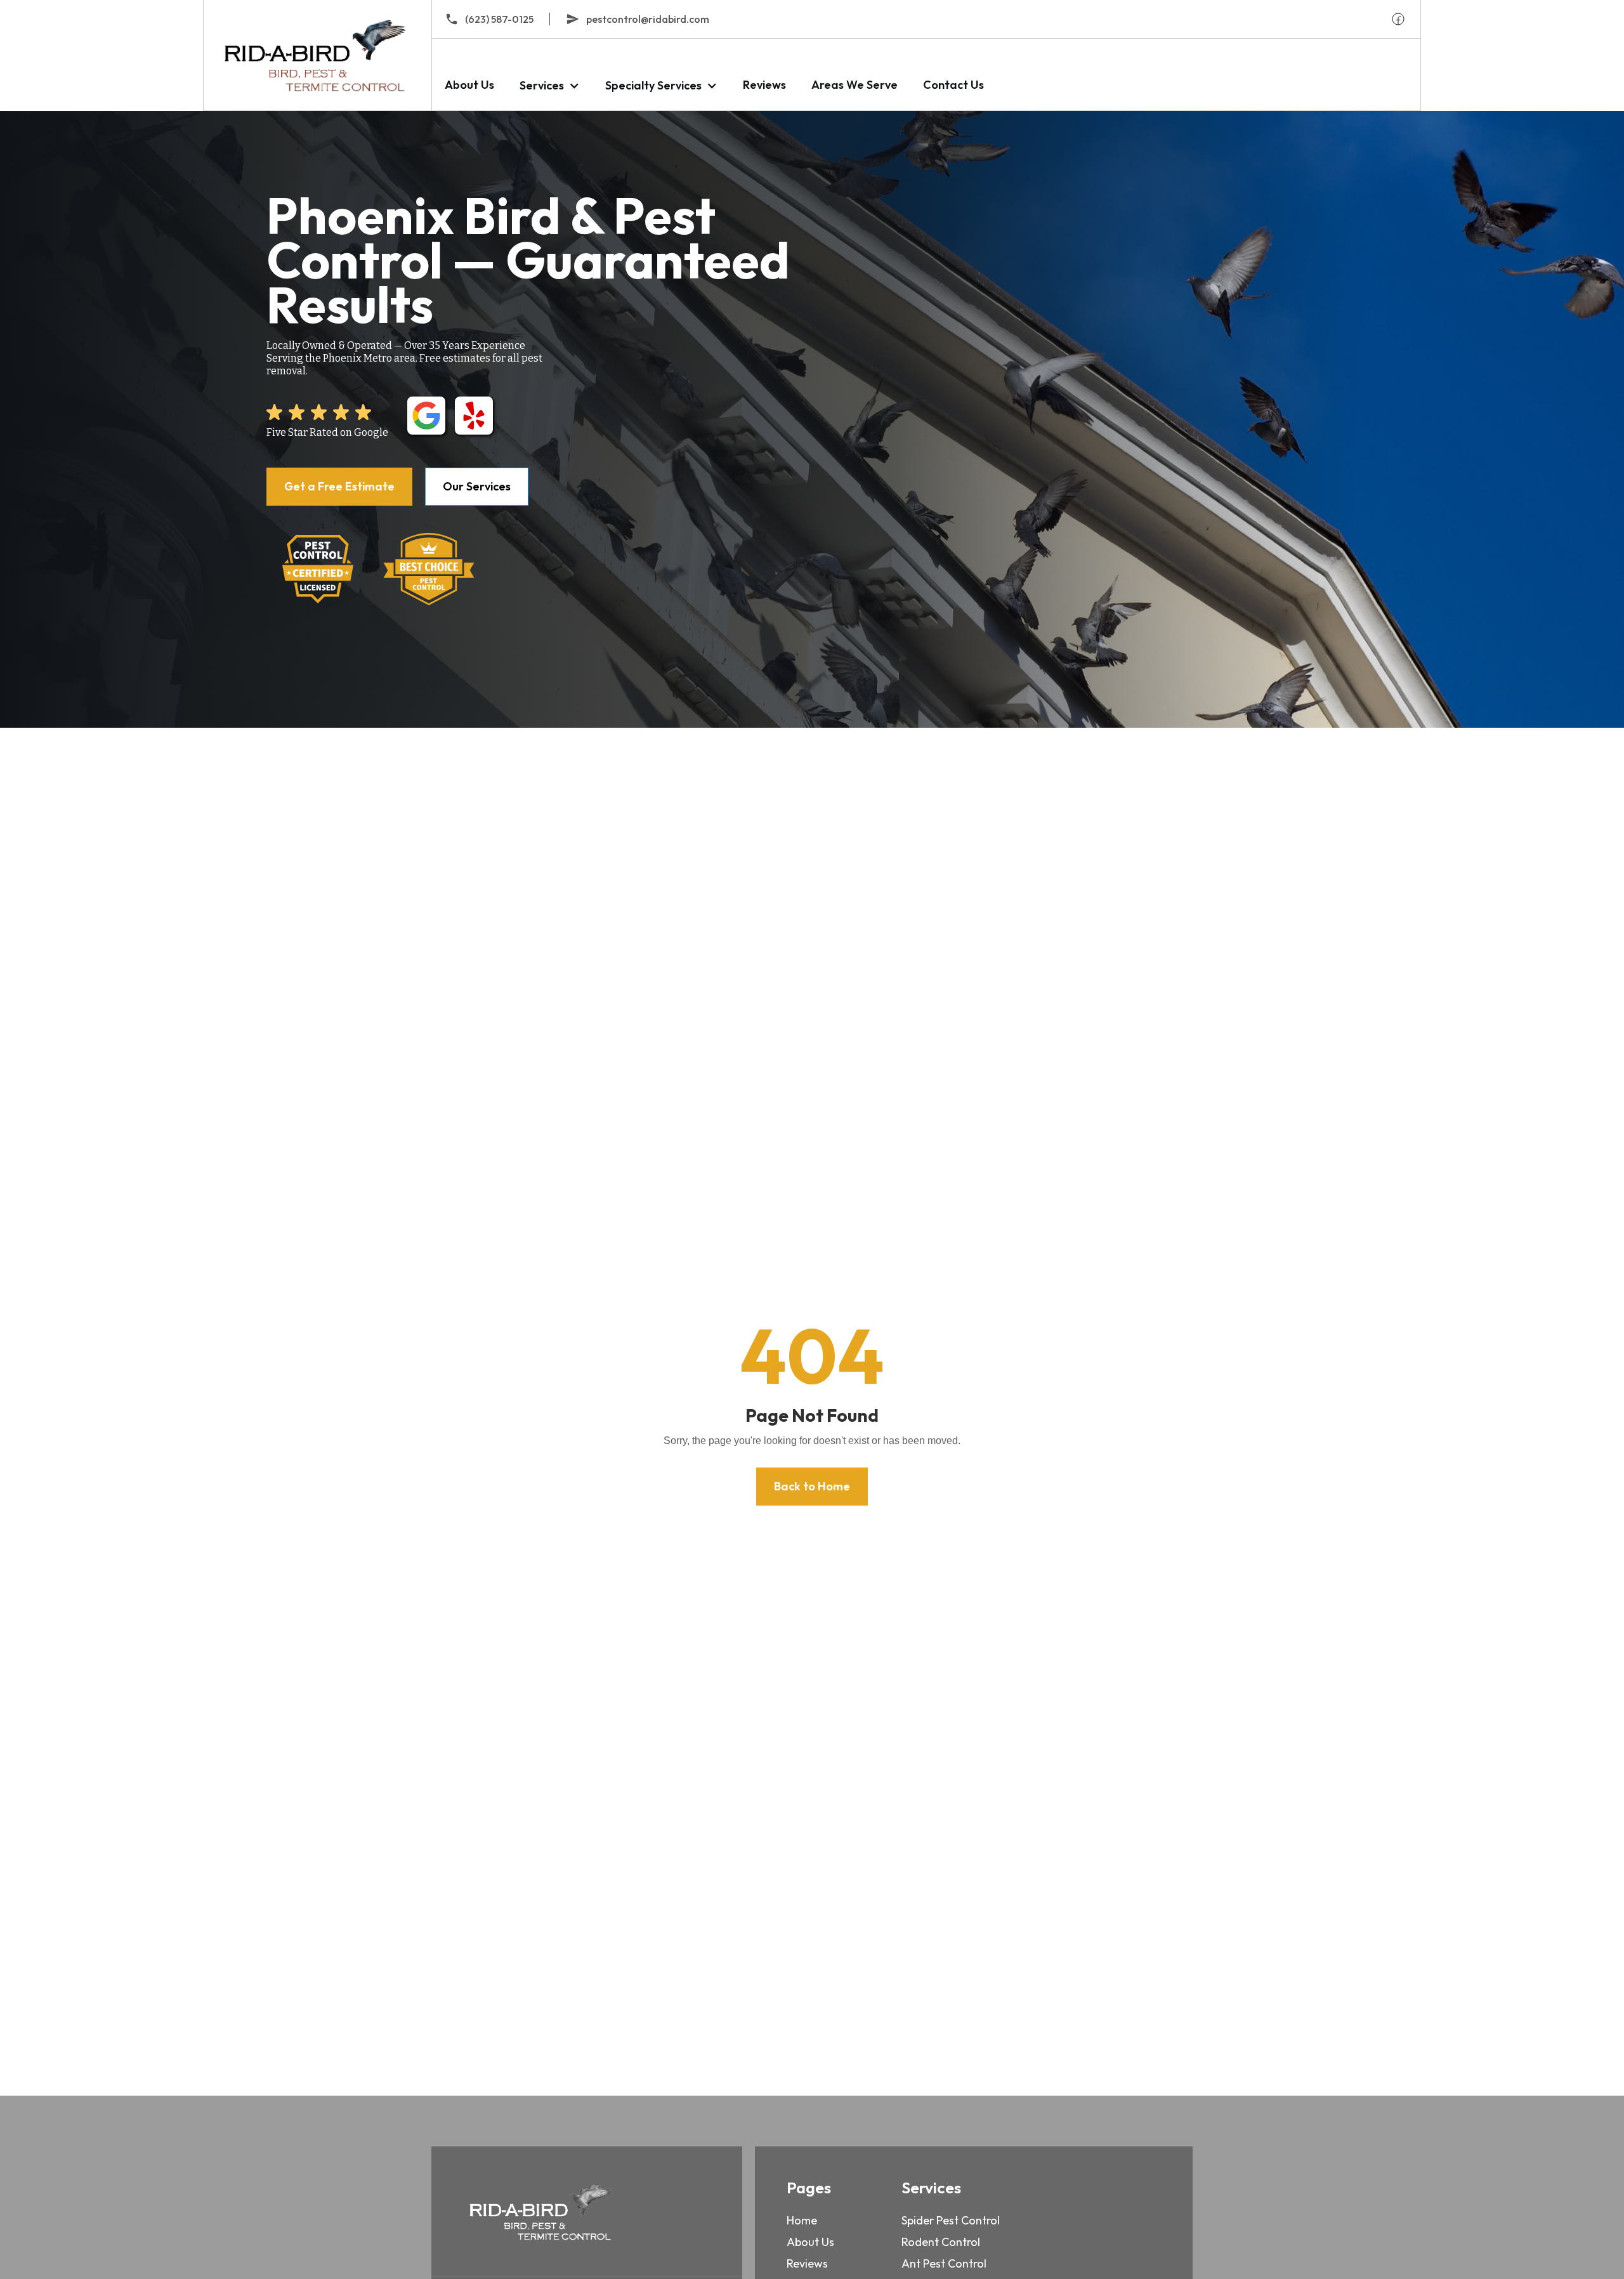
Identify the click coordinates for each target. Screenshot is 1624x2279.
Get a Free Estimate (339, 486)
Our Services (477, 486)
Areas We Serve (855, 85)
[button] (550, 85)
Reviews (764, 85)
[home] (317, 55)
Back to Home (812, 1486)
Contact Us (953, 85)
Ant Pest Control (944, 2263)
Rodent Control (941, 2242)
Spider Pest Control (951, 2220)
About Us (469, 85)
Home (802, 2220)
